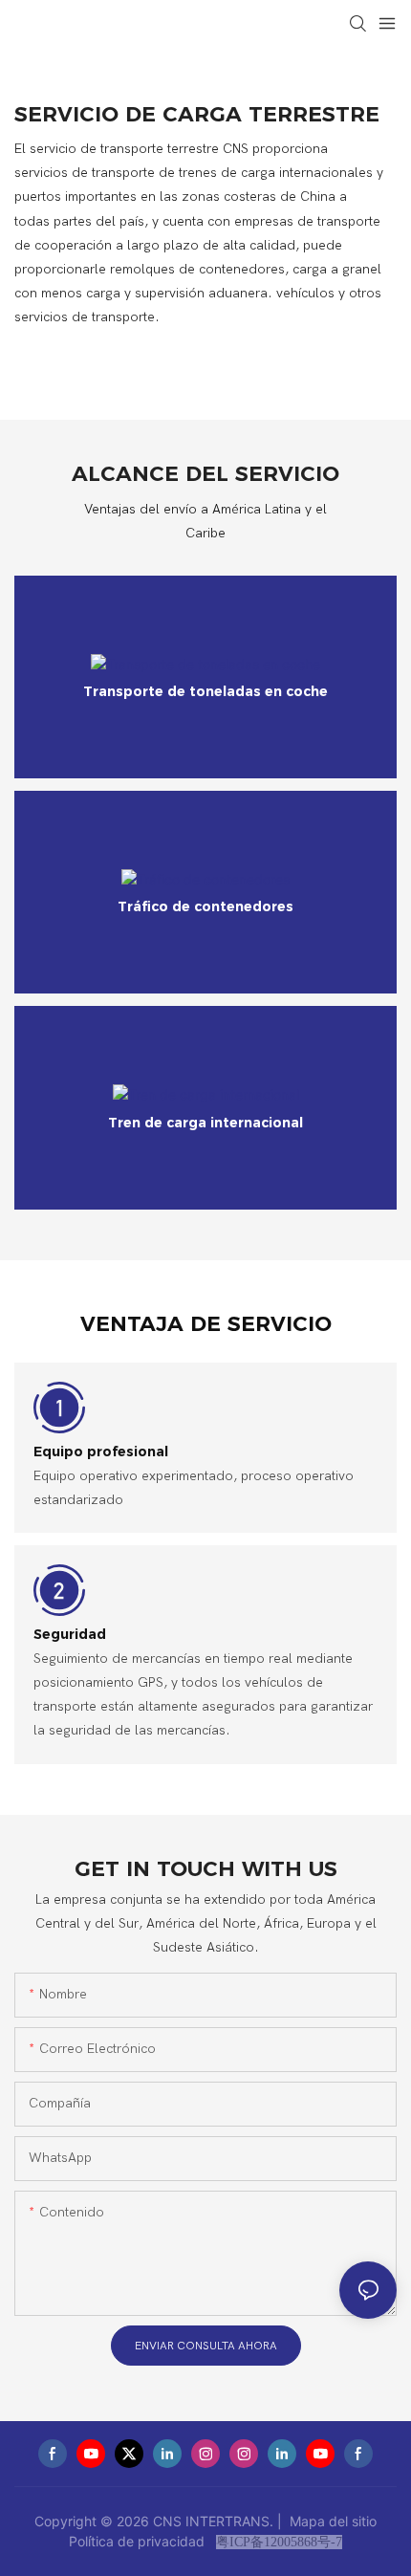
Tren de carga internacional (205, 1123)
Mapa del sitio (331, 2521)
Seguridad (70, 1634)
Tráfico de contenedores (205, 906)
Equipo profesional (101, 1452)
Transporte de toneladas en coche (205, 691)
